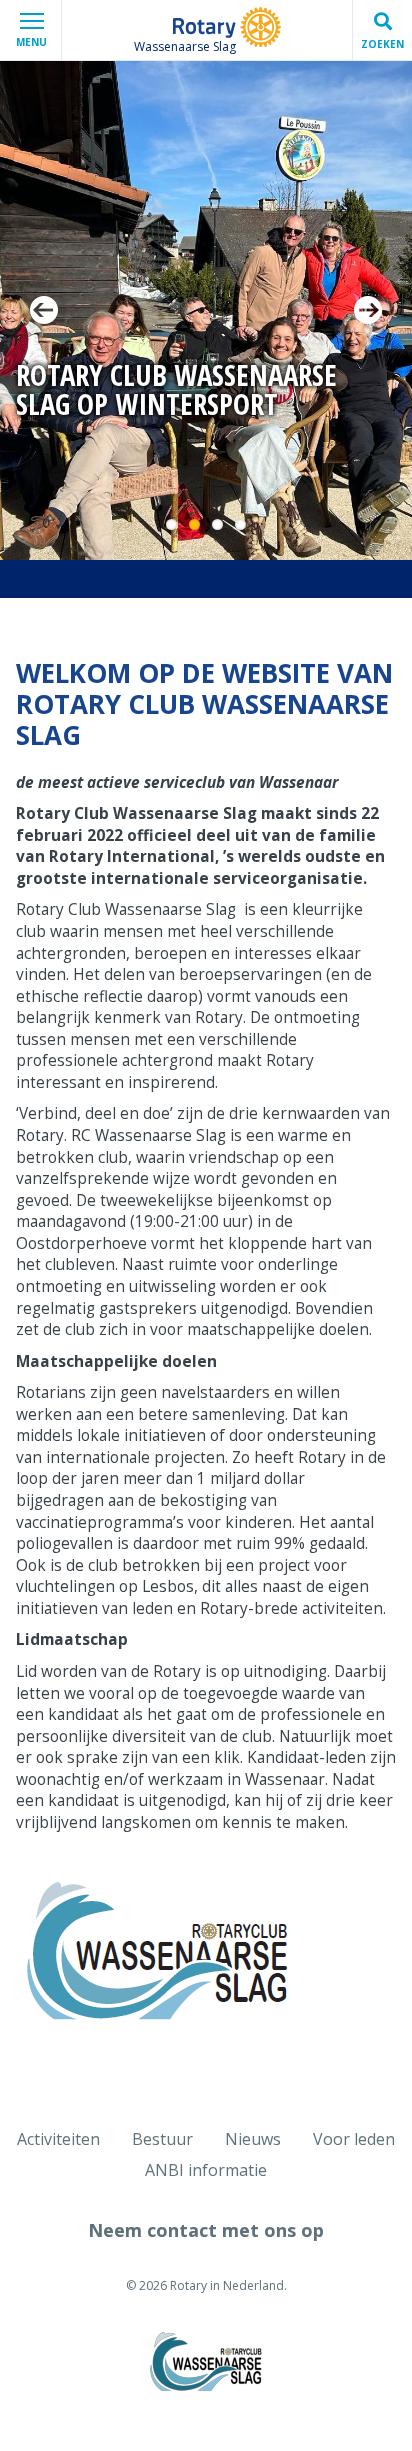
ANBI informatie (206, 2170)
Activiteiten (58, 2139)
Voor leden (354, 2139)
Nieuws (253, 2139)
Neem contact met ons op (206, 2230)
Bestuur (162, 2139)
